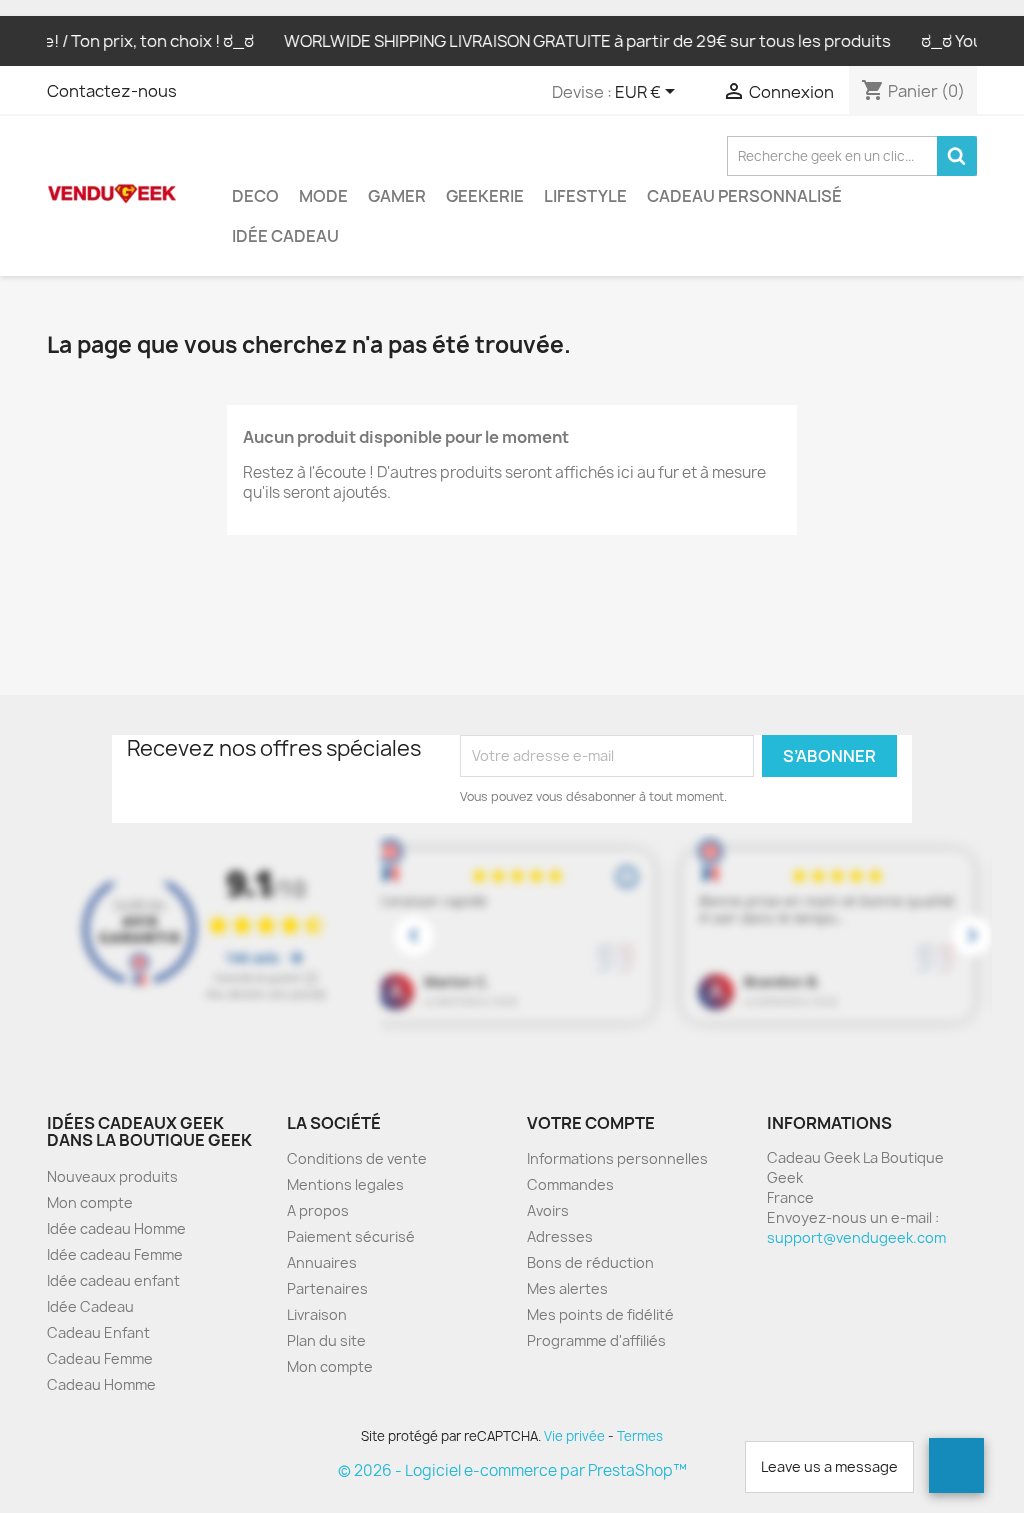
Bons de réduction (590, 1262)
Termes (640, 1436)
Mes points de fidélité (600, 1314)
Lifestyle (585, 196)
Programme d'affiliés (596, 1340)
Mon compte (90, 1202)
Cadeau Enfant (98, 1332)
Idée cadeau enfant (113, 1280)
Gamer (397, 196)
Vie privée (574, 1436)
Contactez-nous (112, 91)
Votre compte (591, 1123)
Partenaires (327, 1288)
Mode (323, 196)
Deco (255, 196)
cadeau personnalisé (744, 196)
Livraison (317, 1314)
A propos (318, 1210)
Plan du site (326, 1340)
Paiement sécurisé (351, 1236)
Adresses (560, 1236)
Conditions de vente (357, 1158)
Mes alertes (567, 1288)
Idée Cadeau (285, 236)
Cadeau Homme (101, 1384)
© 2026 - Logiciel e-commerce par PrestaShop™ (512, 1470)
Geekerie (485, 196)
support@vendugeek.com (856, 1237)
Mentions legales (345, 1184)
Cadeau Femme (100, 1358)
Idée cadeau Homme (116, 1228)
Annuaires (322, 1262)
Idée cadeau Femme (115, 1254)
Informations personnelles (617, 1158)
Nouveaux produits (112, 1176)
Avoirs (548, 1210)
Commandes (570, 1184)
